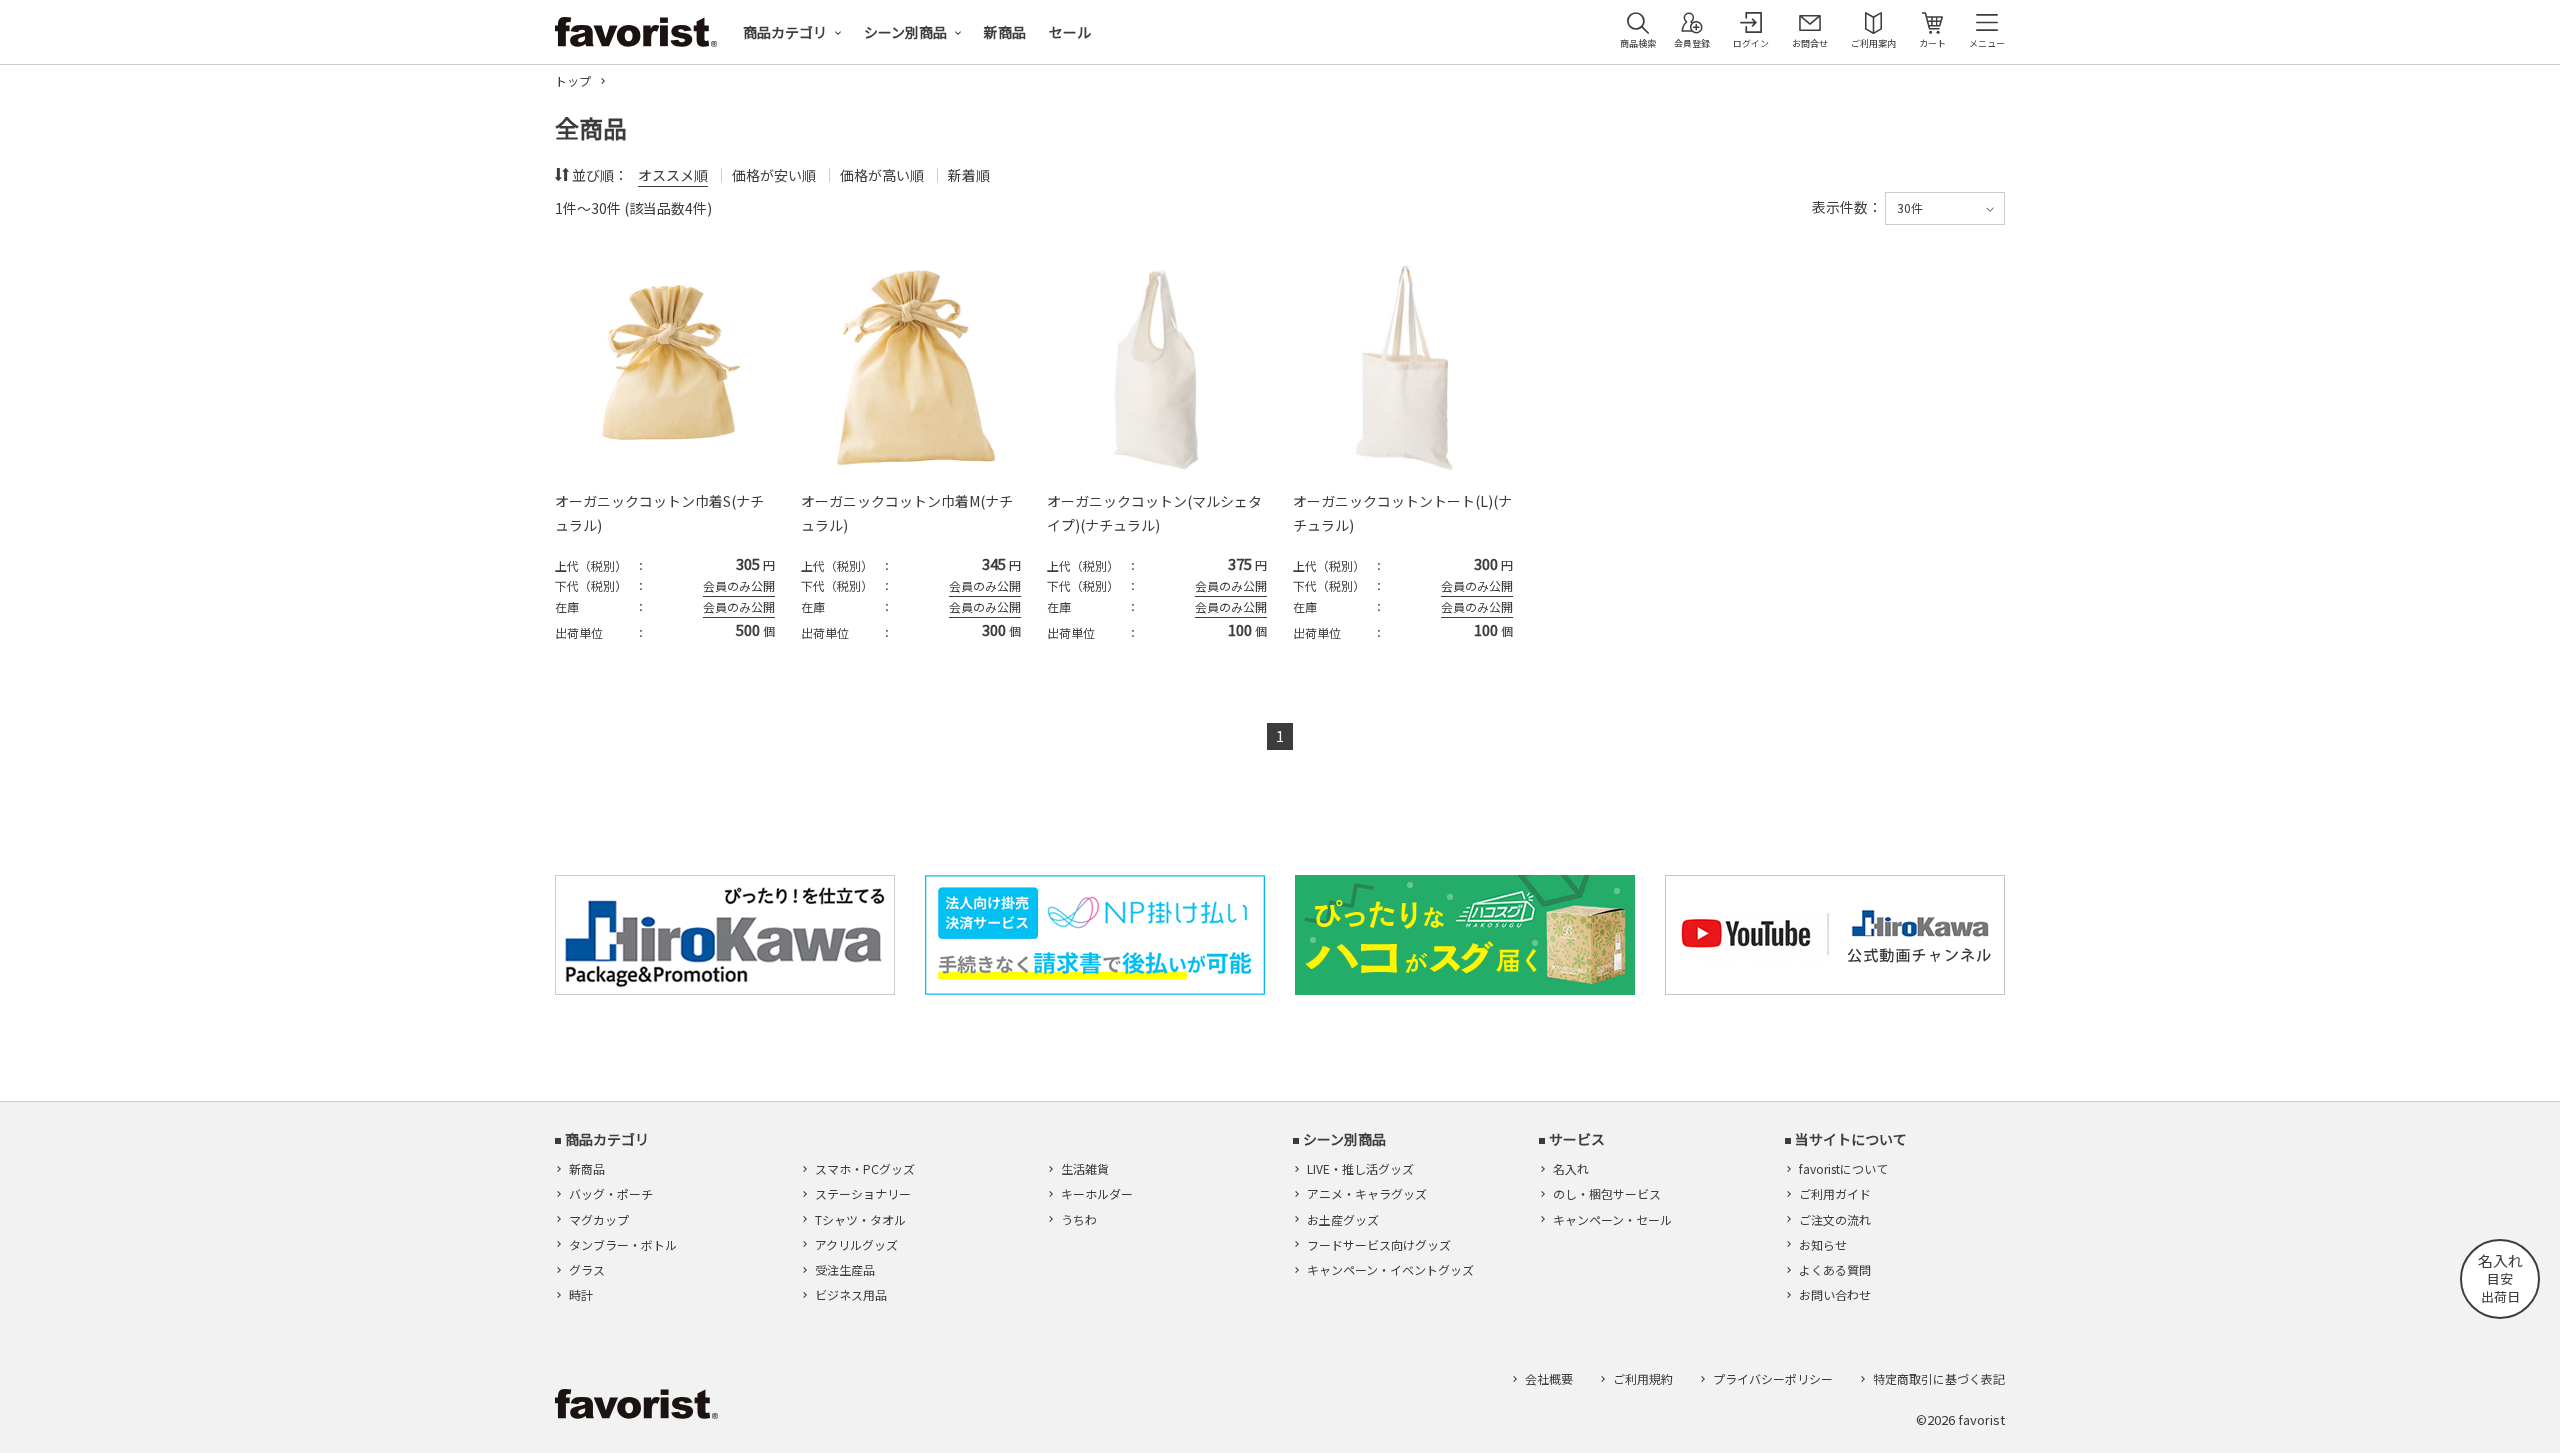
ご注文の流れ (1835, 1219)
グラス (587, 1269)
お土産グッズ (1343, 1219)
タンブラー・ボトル (623, 1244)
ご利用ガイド (1835, 1193)
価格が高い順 (882, 175)
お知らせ (1823, 1244)
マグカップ (599, 1219)
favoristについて (1843, 1168)
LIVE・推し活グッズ (1360, 1168)
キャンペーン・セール (1612, 1219)
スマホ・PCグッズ (865, 1168)
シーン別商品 (905, 32)
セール (1070, 32)
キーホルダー (1097, 1193)
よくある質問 (1835, 1269)
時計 (581, 1294)
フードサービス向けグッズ (1379, 1244)
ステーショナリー (863, 1193)
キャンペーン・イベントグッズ (1390, 1269)
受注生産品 (845, 1269)
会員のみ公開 (739, 585)
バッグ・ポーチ (611, 1193)
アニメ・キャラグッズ (1367, 1193)
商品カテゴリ (785, 32)
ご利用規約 (1643, 1378)
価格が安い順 (774, 175)
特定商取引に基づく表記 (1939, 1378)
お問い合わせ (1835, 1294)
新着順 (969, 175)
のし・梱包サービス (1607, 1193)
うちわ (1079, 1219)
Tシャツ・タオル (860, 1219)
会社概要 (1549, 1378)
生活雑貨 (1085, 1168)
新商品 (1005, 32)
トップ (573, 81)
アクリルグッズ (856, 1244)
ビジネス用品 (851, 1294)
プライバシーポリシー (1773, 1378)
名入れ (1571, 1168)
